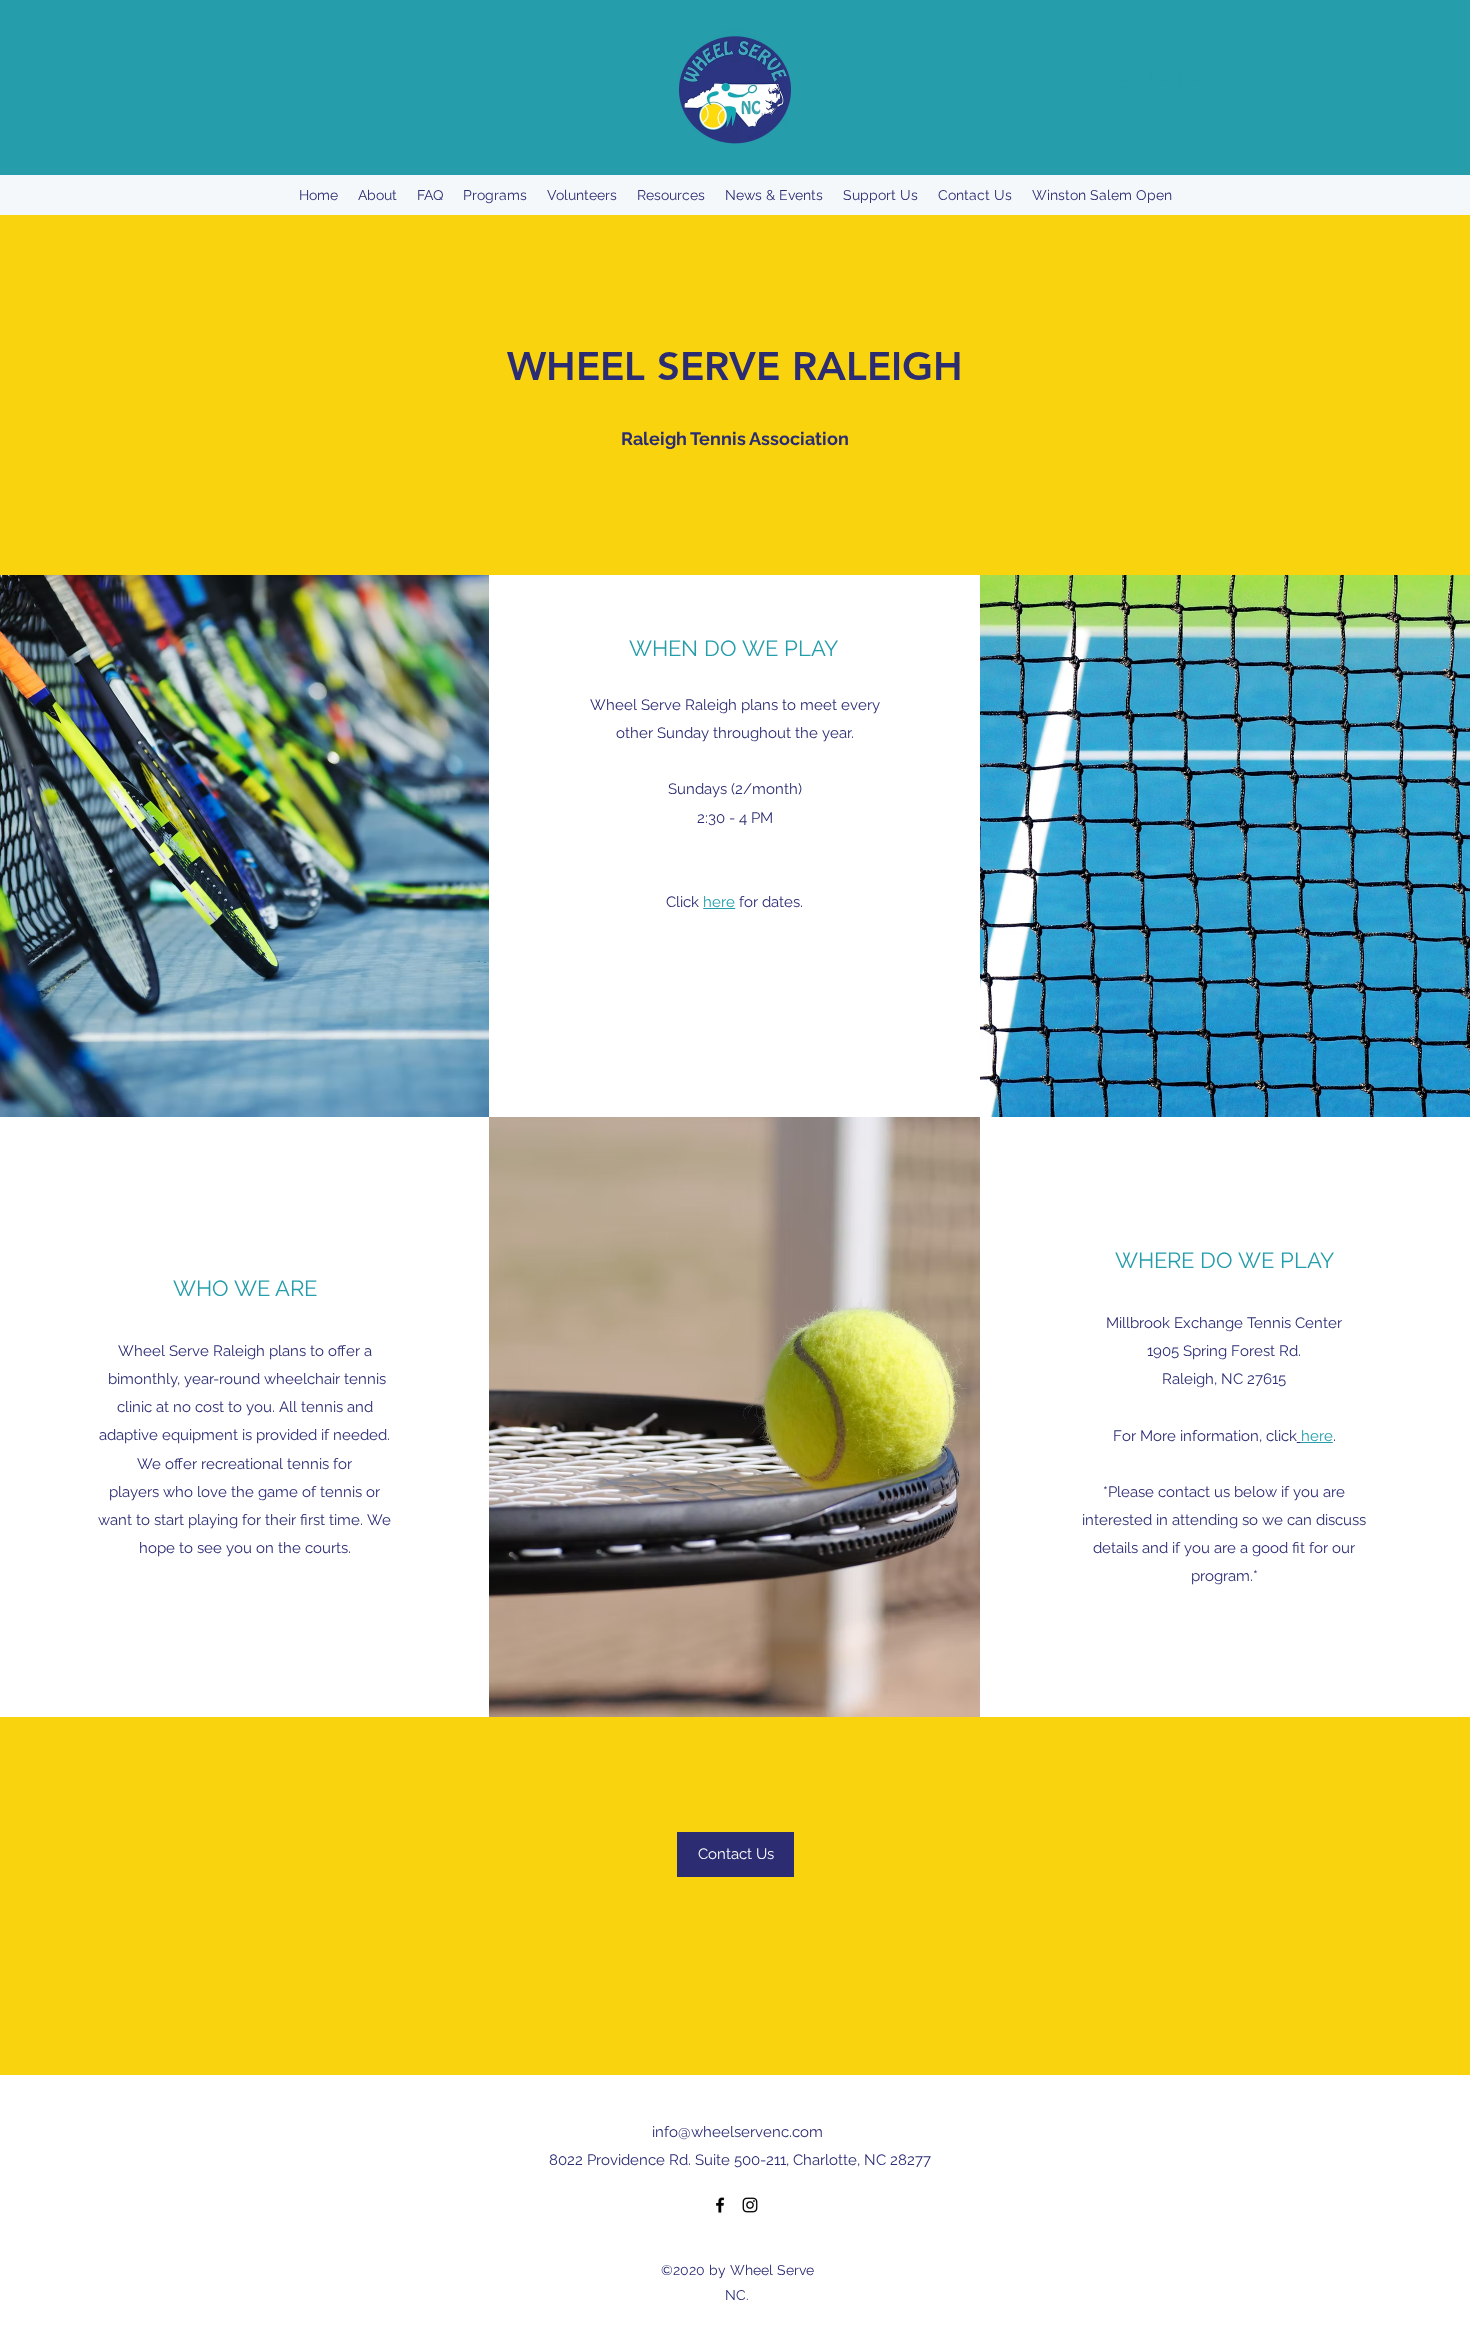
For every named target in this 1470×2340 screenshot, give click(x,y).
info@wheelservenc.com (737, 2132)
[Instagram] (750, 2205)
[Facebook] (720, 2205)
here (719, 902)
